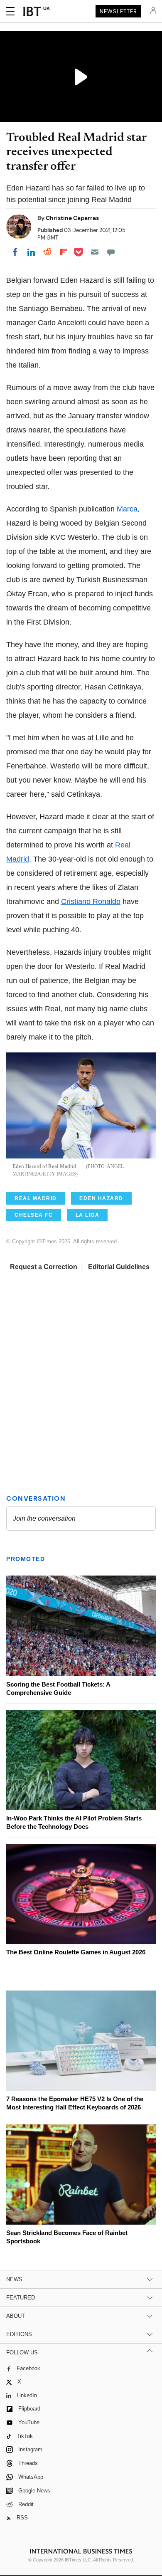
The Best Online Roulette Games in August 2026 (76, 1952)
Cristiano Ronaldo (91, 901)
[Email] (95, 252)
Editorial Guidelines (119, 1267)
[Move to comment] (111, 252)
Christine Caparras (72, 218)
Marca (127, 509)
